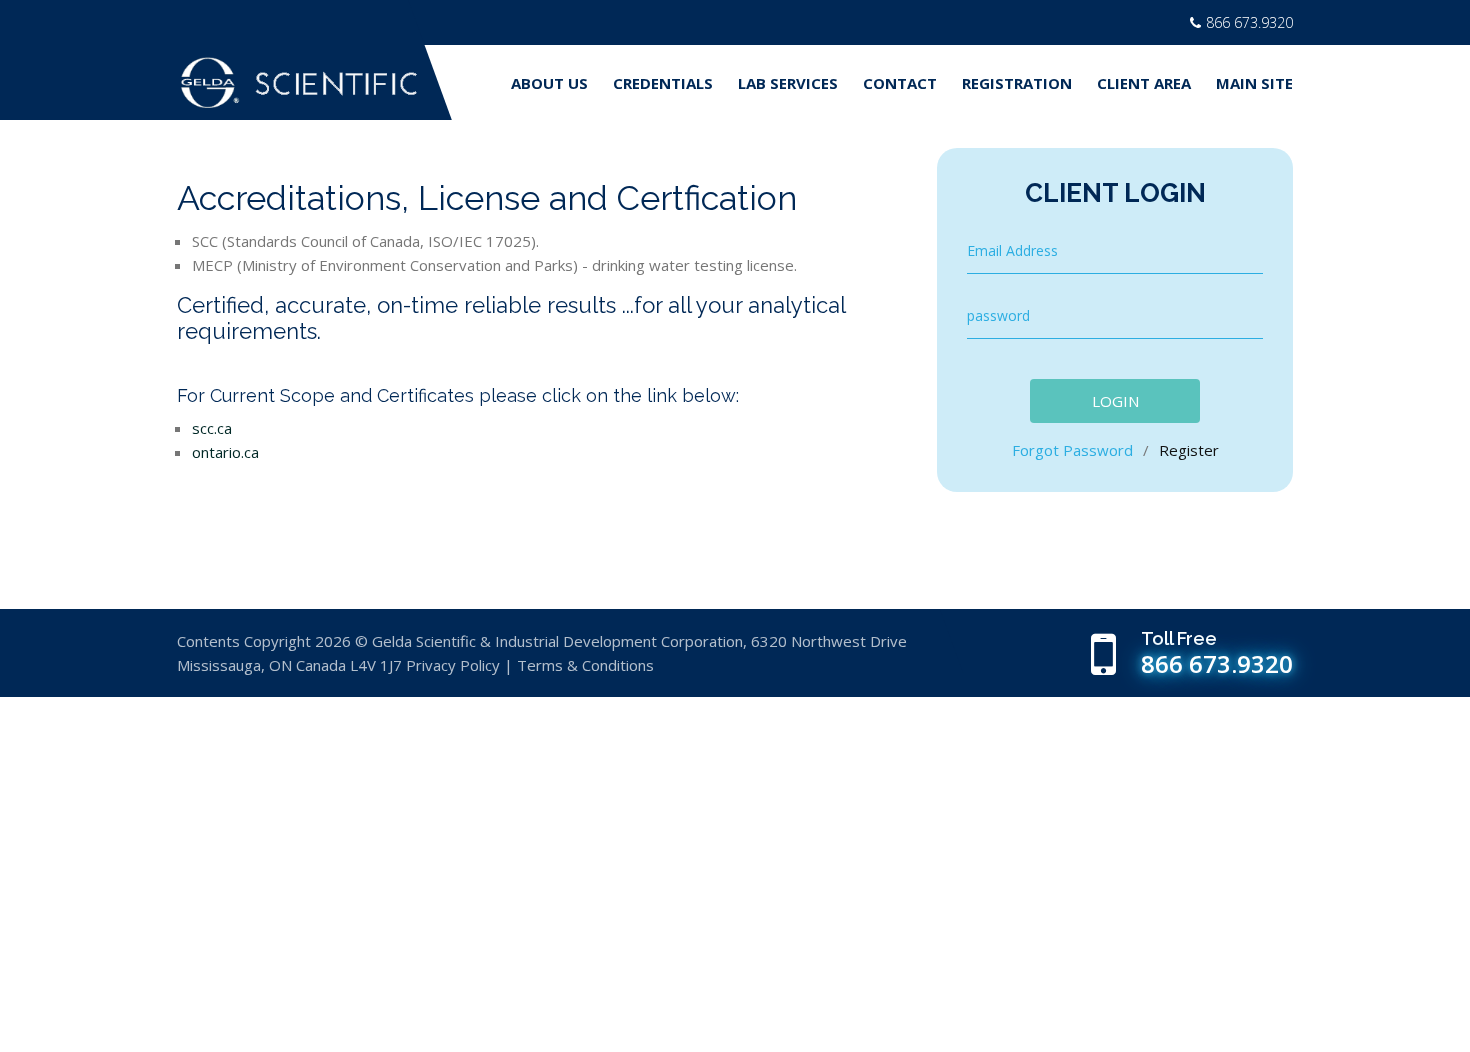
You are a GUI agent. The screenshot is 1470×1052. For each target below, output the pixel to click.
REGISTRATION (1017, 83)
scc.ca (212, 428)
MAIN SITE (1254, 83)
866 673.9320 (1249, 22)
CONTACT (900, 83)
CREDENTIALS (663, 83)
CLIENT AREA (1144, 83)
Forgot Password (1074, 450)
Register (1189, 450)
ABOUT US (549, 83)
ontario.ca (225, 452)
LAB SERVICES (788, 83)
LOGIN (1115, 401)
